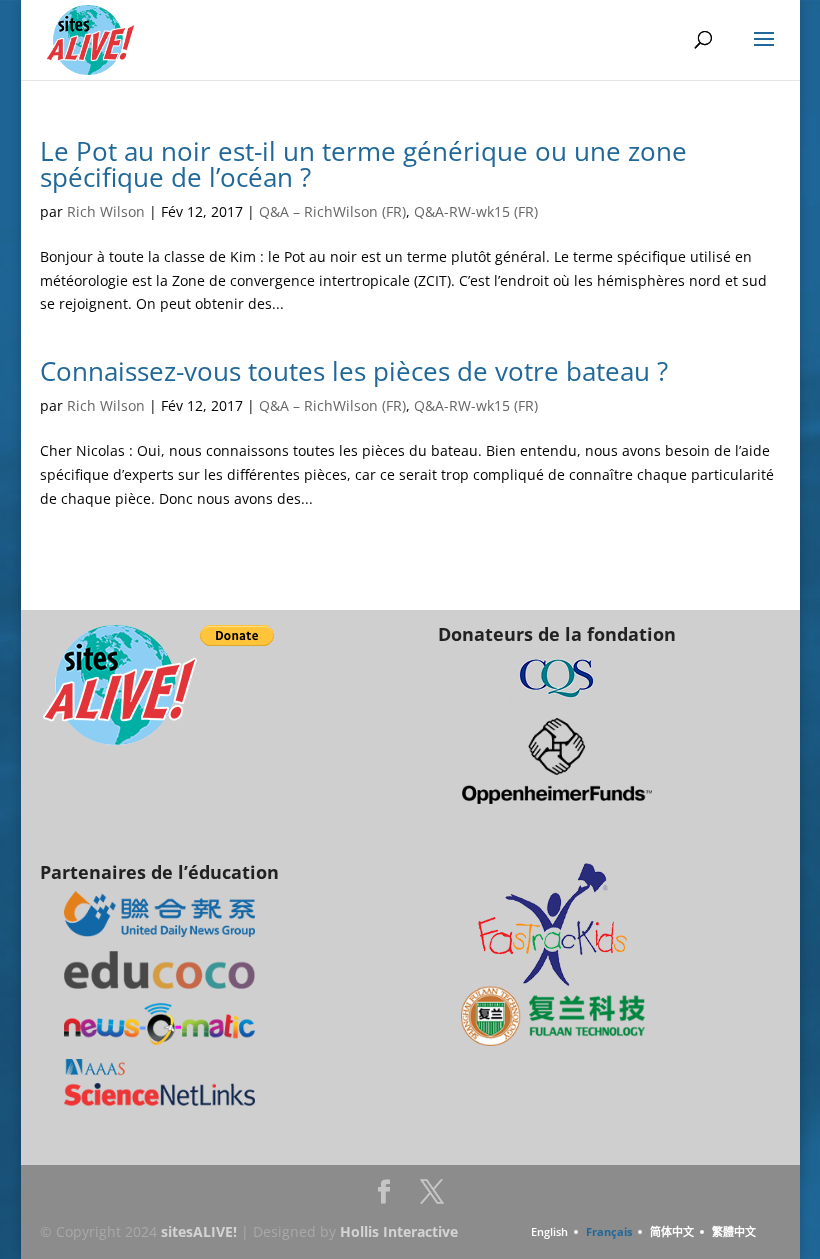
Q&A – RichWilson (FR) (332, 211)
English (549, 1231)
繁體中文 (734, 1231)
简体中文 (672, 1231)
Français (609, 1231)
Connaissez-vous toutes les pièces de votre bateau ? (354, 371)
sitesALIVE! (199, 1231)
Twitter (432, 1197)
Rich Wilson (106, 211)
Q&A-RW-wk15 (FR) (476, 211)
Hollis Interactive (399, 1231)
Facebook (384, 1197)
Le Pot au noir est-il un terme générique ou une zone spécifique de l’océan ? (363, 164)
